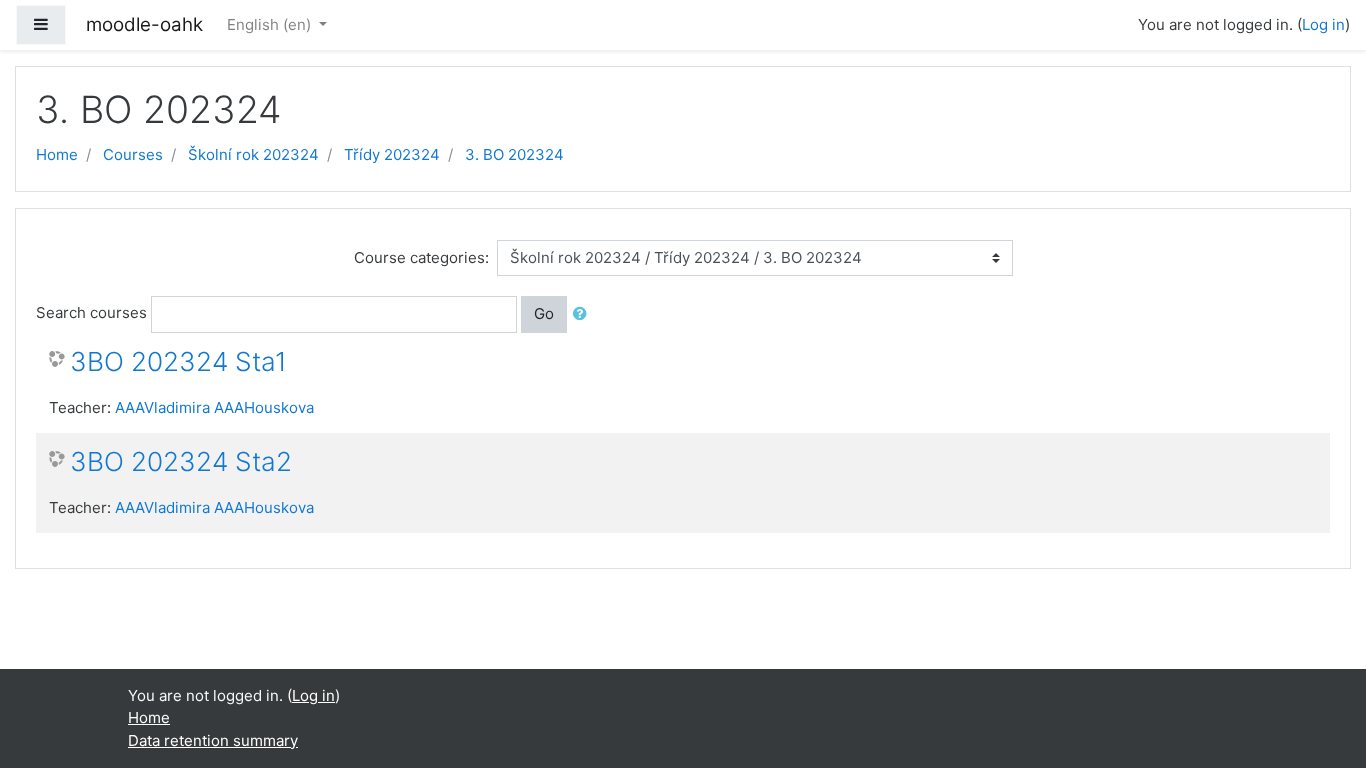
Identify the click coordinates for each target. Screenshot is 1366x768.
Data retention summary (213, 740)
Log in (1323, 24)
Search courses (91, 312)
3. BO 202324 (514, 154)
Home (57, 154)
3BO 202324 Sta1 (178, 361)
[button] (584, 314)
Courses (133, 154)
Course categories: (421, 257)
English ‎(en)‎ (271, 24)
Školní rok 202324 (253, 154)
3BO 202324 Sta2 (181, 461)
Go (544, 313)
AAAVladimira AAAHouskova (214, 407)
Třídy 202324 (392, 154)
